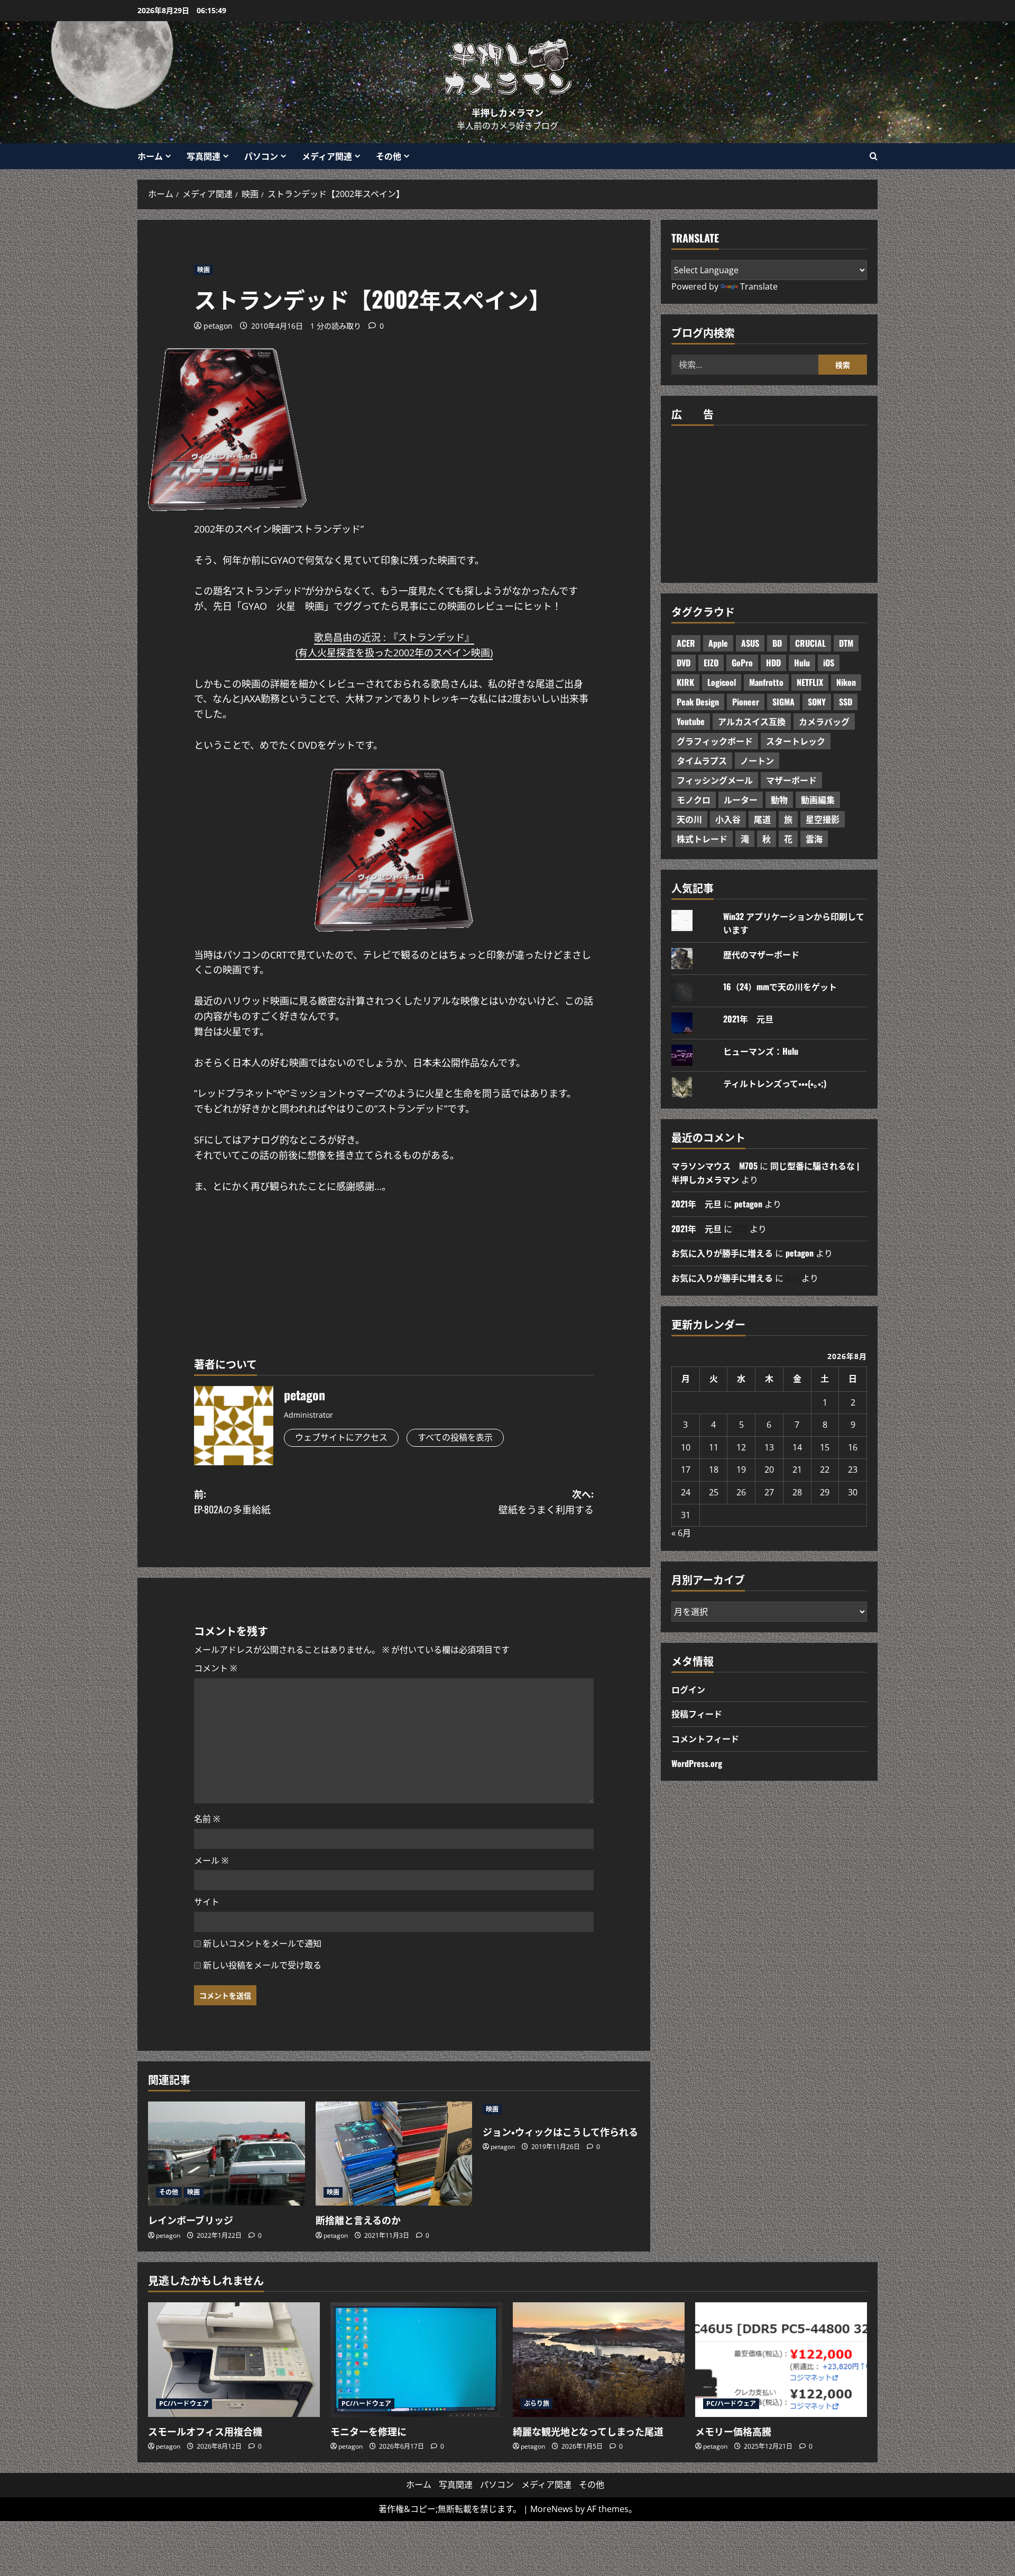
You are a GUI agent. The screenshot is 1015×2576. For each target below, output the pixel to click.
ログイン (688, 1689)
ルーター (741, 799)
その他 (389, 156)
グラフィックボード (715, 741)
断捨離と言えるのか (358, 2220)
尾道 (762, 819)
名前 (207, 1819)
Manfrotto (766, 682)
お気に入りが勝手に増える (722, 1253)
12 (741, 1447)
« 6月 (681, 1533)
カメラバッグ (824, 721)
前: (232, 1501)
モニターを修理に (368, 2431)
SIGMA (783, 702)
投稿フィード (697, 1714)
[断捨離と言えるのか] (394, 2154)
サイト (207, 1902)
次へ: (546, 1501)
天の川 (689, 819)
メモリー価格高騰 (733, 2431)
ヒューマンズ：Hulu (761, 1051)
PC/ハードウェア (184, 2403)
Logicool (722, 682)
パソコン (261, 156)
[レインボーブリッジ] (227, 2154)
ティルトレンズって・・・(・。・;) (775, 1083)
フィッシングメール (715, 780)
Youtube (691, 721)
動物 (779, 799)
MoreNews (552, 2509)
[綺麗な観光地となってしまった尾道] (599, 2360)
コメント (215, 1668)
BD (777, 643)
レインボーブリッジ (191, 2220)
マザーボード (791, 780)
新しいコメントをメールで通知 (262, 1943)
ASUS (750, 643)
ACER (686, 643)
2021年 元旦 (748, 1019)
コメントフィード (705, 1738)
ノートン (757, 760)
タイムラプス (702, 760)
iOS (829, 663)
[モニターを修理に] (416, 2360)
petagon (218, 326)
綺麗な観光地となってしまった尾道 (588, 2431)
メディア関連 (327, 156)
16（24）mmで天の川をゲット (780, 987)
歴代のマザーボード (761, 954)
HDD (773, 663)
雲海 (814, 839)
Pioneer (746, 702)
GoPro (742, 663)
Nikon (846, 682)
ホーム (150, 156)
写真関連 (204, 156)
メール (211, 1861)
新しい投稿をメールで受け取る (262, 1965)
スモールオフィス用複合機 (205, 2431)
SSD (846, 702)
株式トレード (702, 839)
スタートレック (796, 741)
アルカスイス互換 (752, 721)
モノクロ (694, 799)
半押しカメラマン (508, 112)
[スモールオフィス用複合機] (234, 2360)
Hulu (802, 663)
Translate (759, 286)
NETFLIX (810, 682)
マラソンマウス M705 (714, 1166)
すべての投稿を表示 (455, 1437)
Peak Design (698, 702)
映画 (204, 270)
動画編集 (818, 799)
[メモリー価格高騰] (781, 2360)
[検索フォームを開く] (874, 156)
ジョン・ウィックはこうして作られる (560, 2132)
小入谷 (728, 819)
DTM (846, 643)
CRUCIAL (810, 643)
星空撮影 (823, 819)
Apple (718, 643)
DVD (684, 663)
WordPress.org (697, 1763)
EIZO (711, 663)
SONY (817, 702)
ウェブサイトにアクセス (341, 1437)
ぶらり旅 (537, 2403)
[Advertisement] (751, 502)
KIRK (685, 682)
